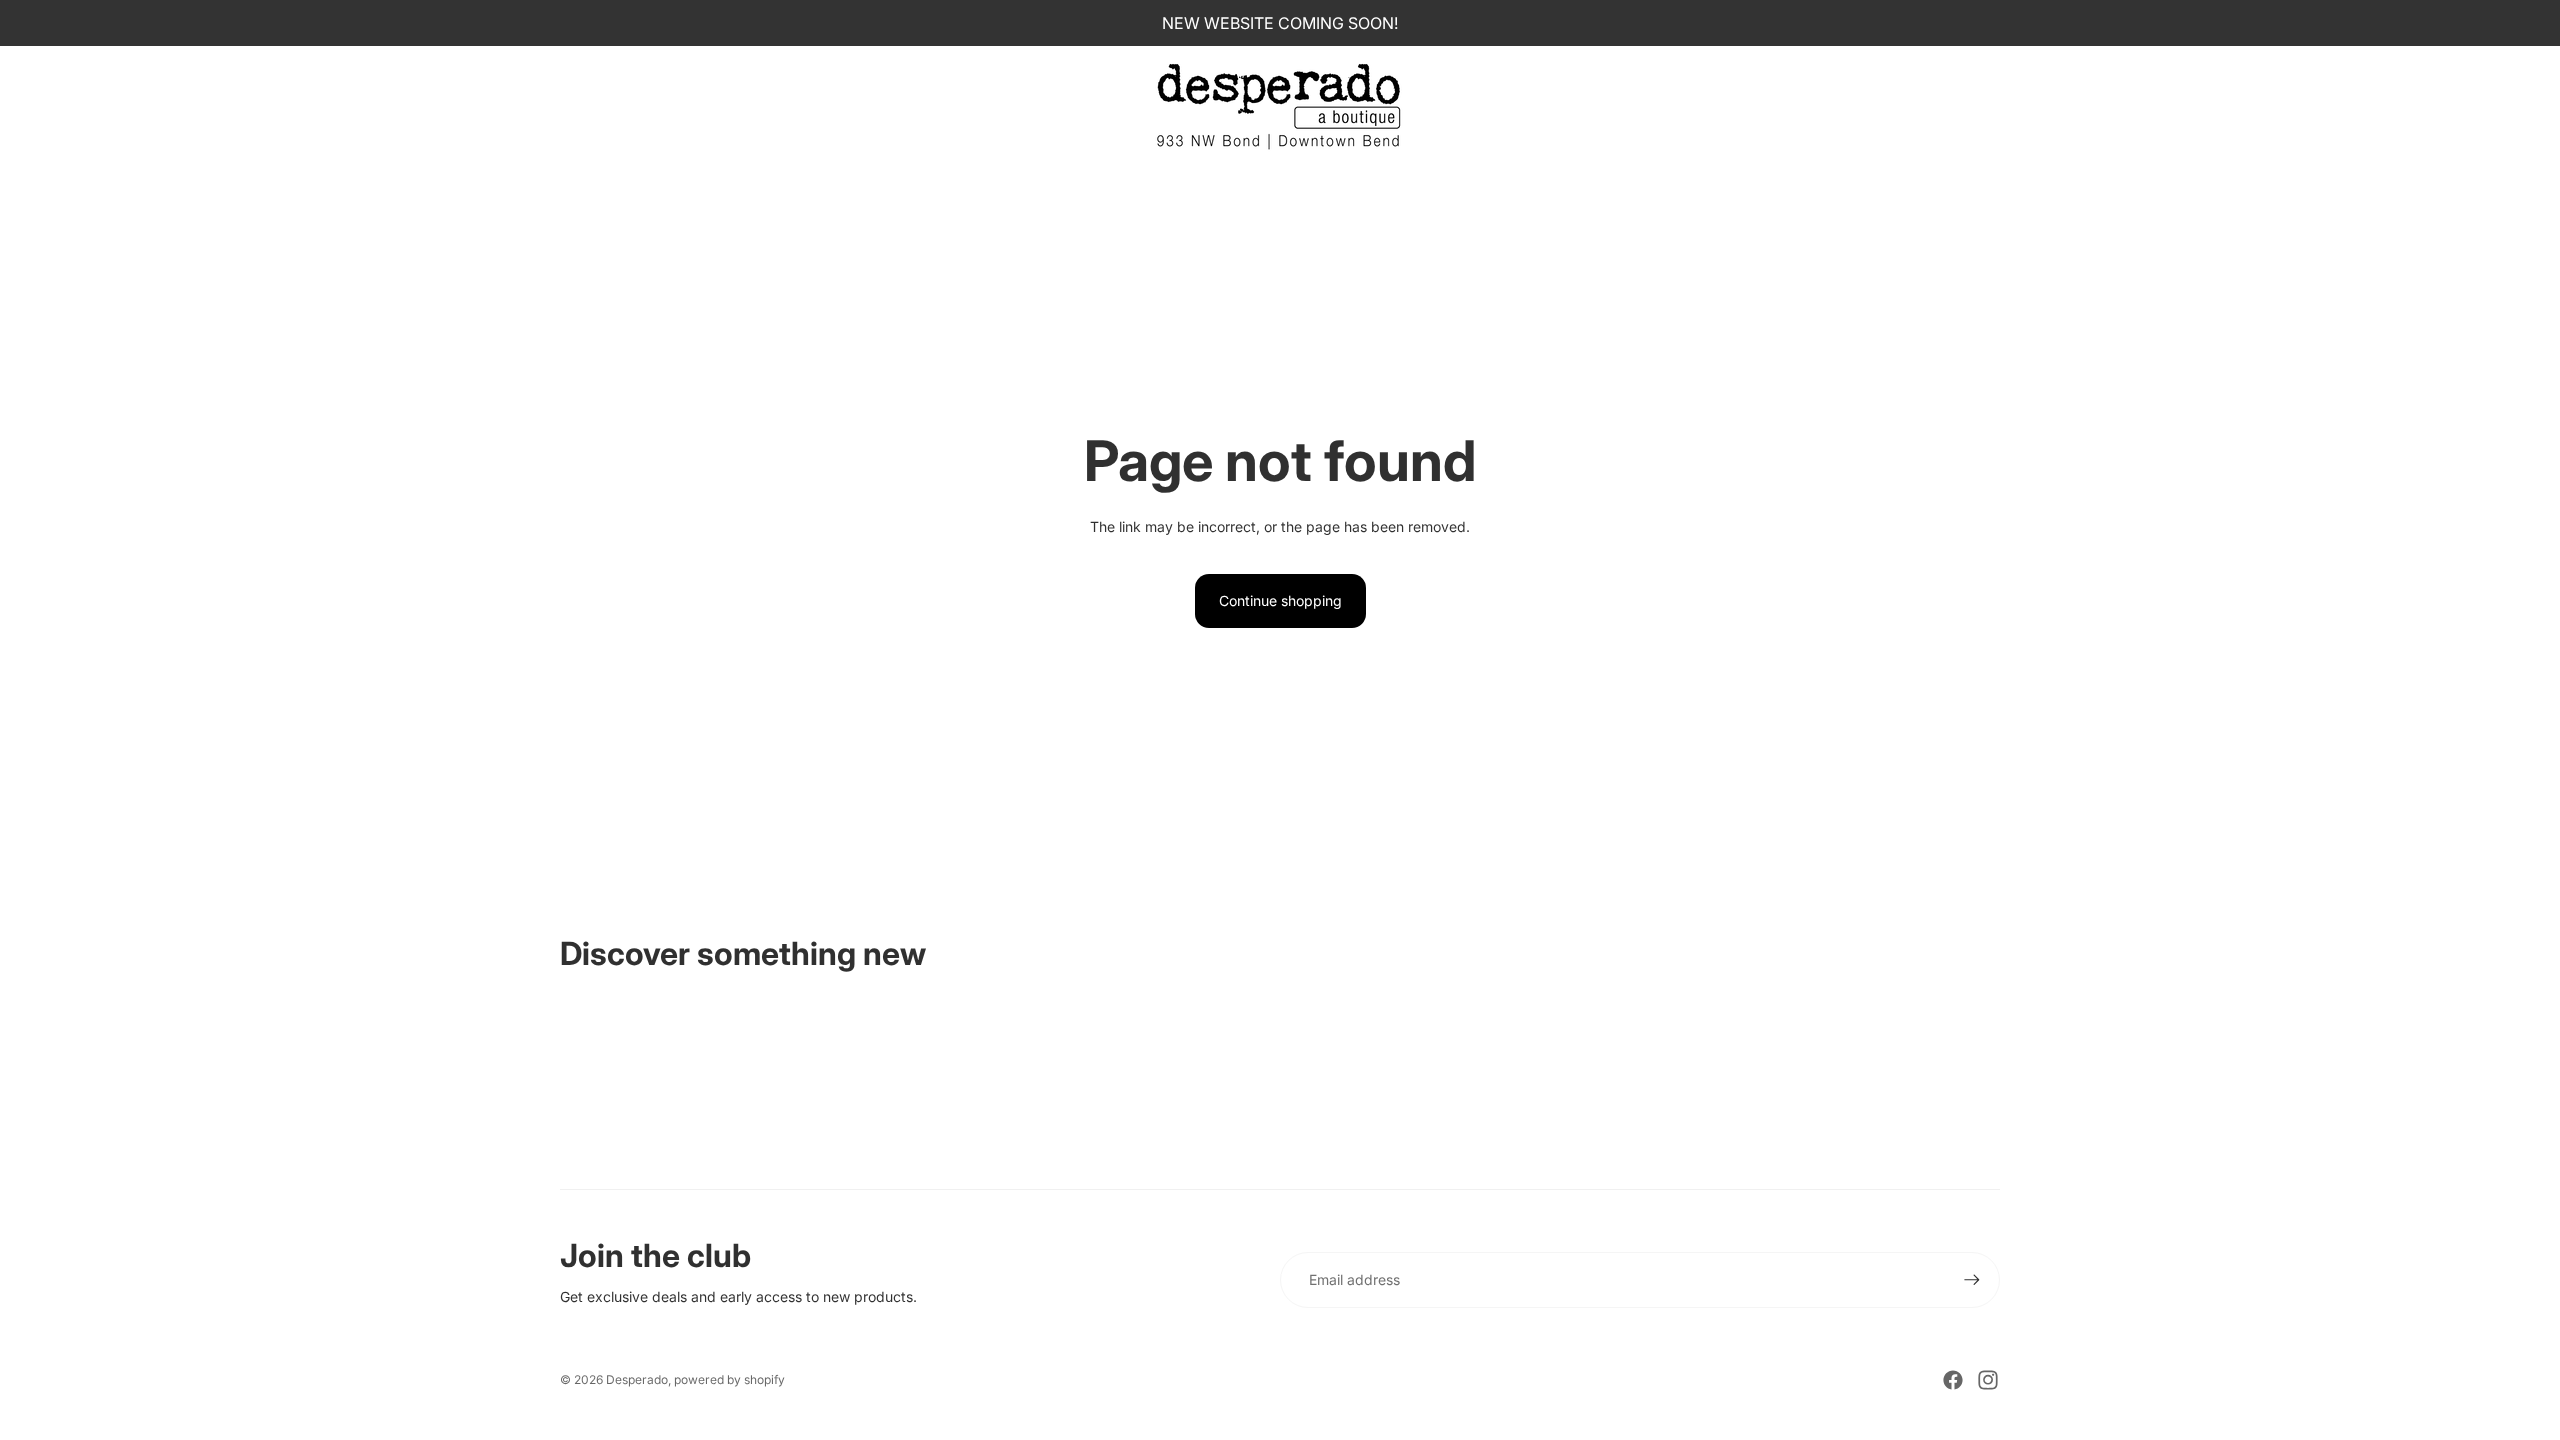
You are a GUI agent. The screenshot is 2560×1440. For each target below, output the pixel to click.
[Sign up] (1972, 1280)
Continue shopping (1280, 600)
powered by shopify (729, 1379)
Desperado (637, 1379)
